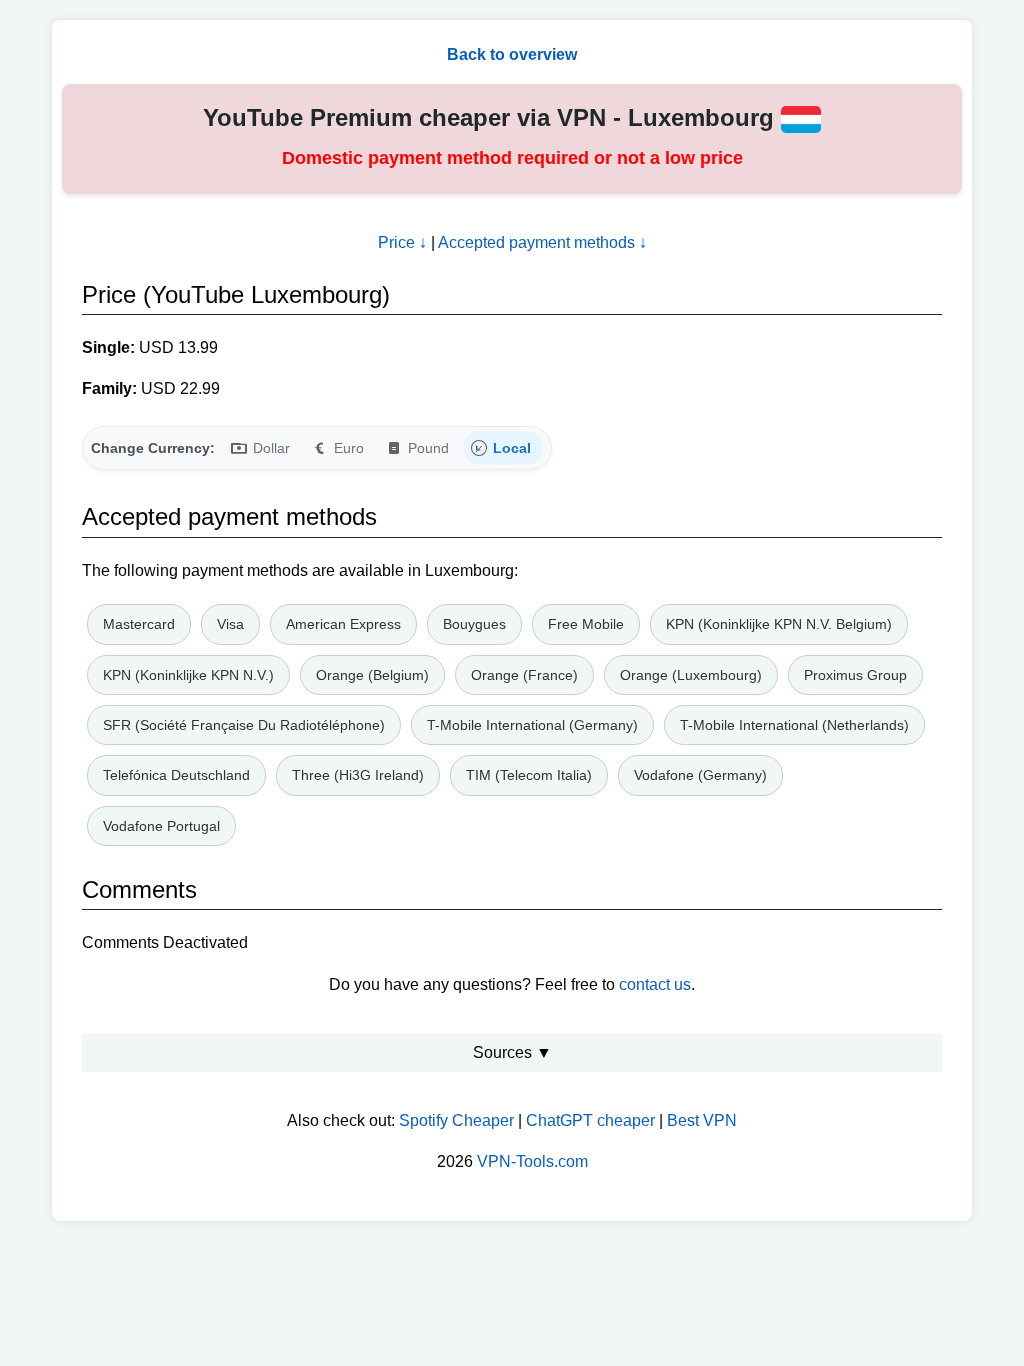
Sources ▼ (512, 1052)
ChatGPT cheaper (590, 1120)
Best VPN (702, 1120)
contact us (655, 984)
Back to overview (512, 54)
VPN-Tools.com (532, 1161)
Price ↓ (402, 242)
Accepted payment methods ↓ (542, 242)
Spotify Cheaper (456, 1120)
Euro (349, 448)
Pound (428, 448)
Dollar (271, 448)
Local (512, 448)
